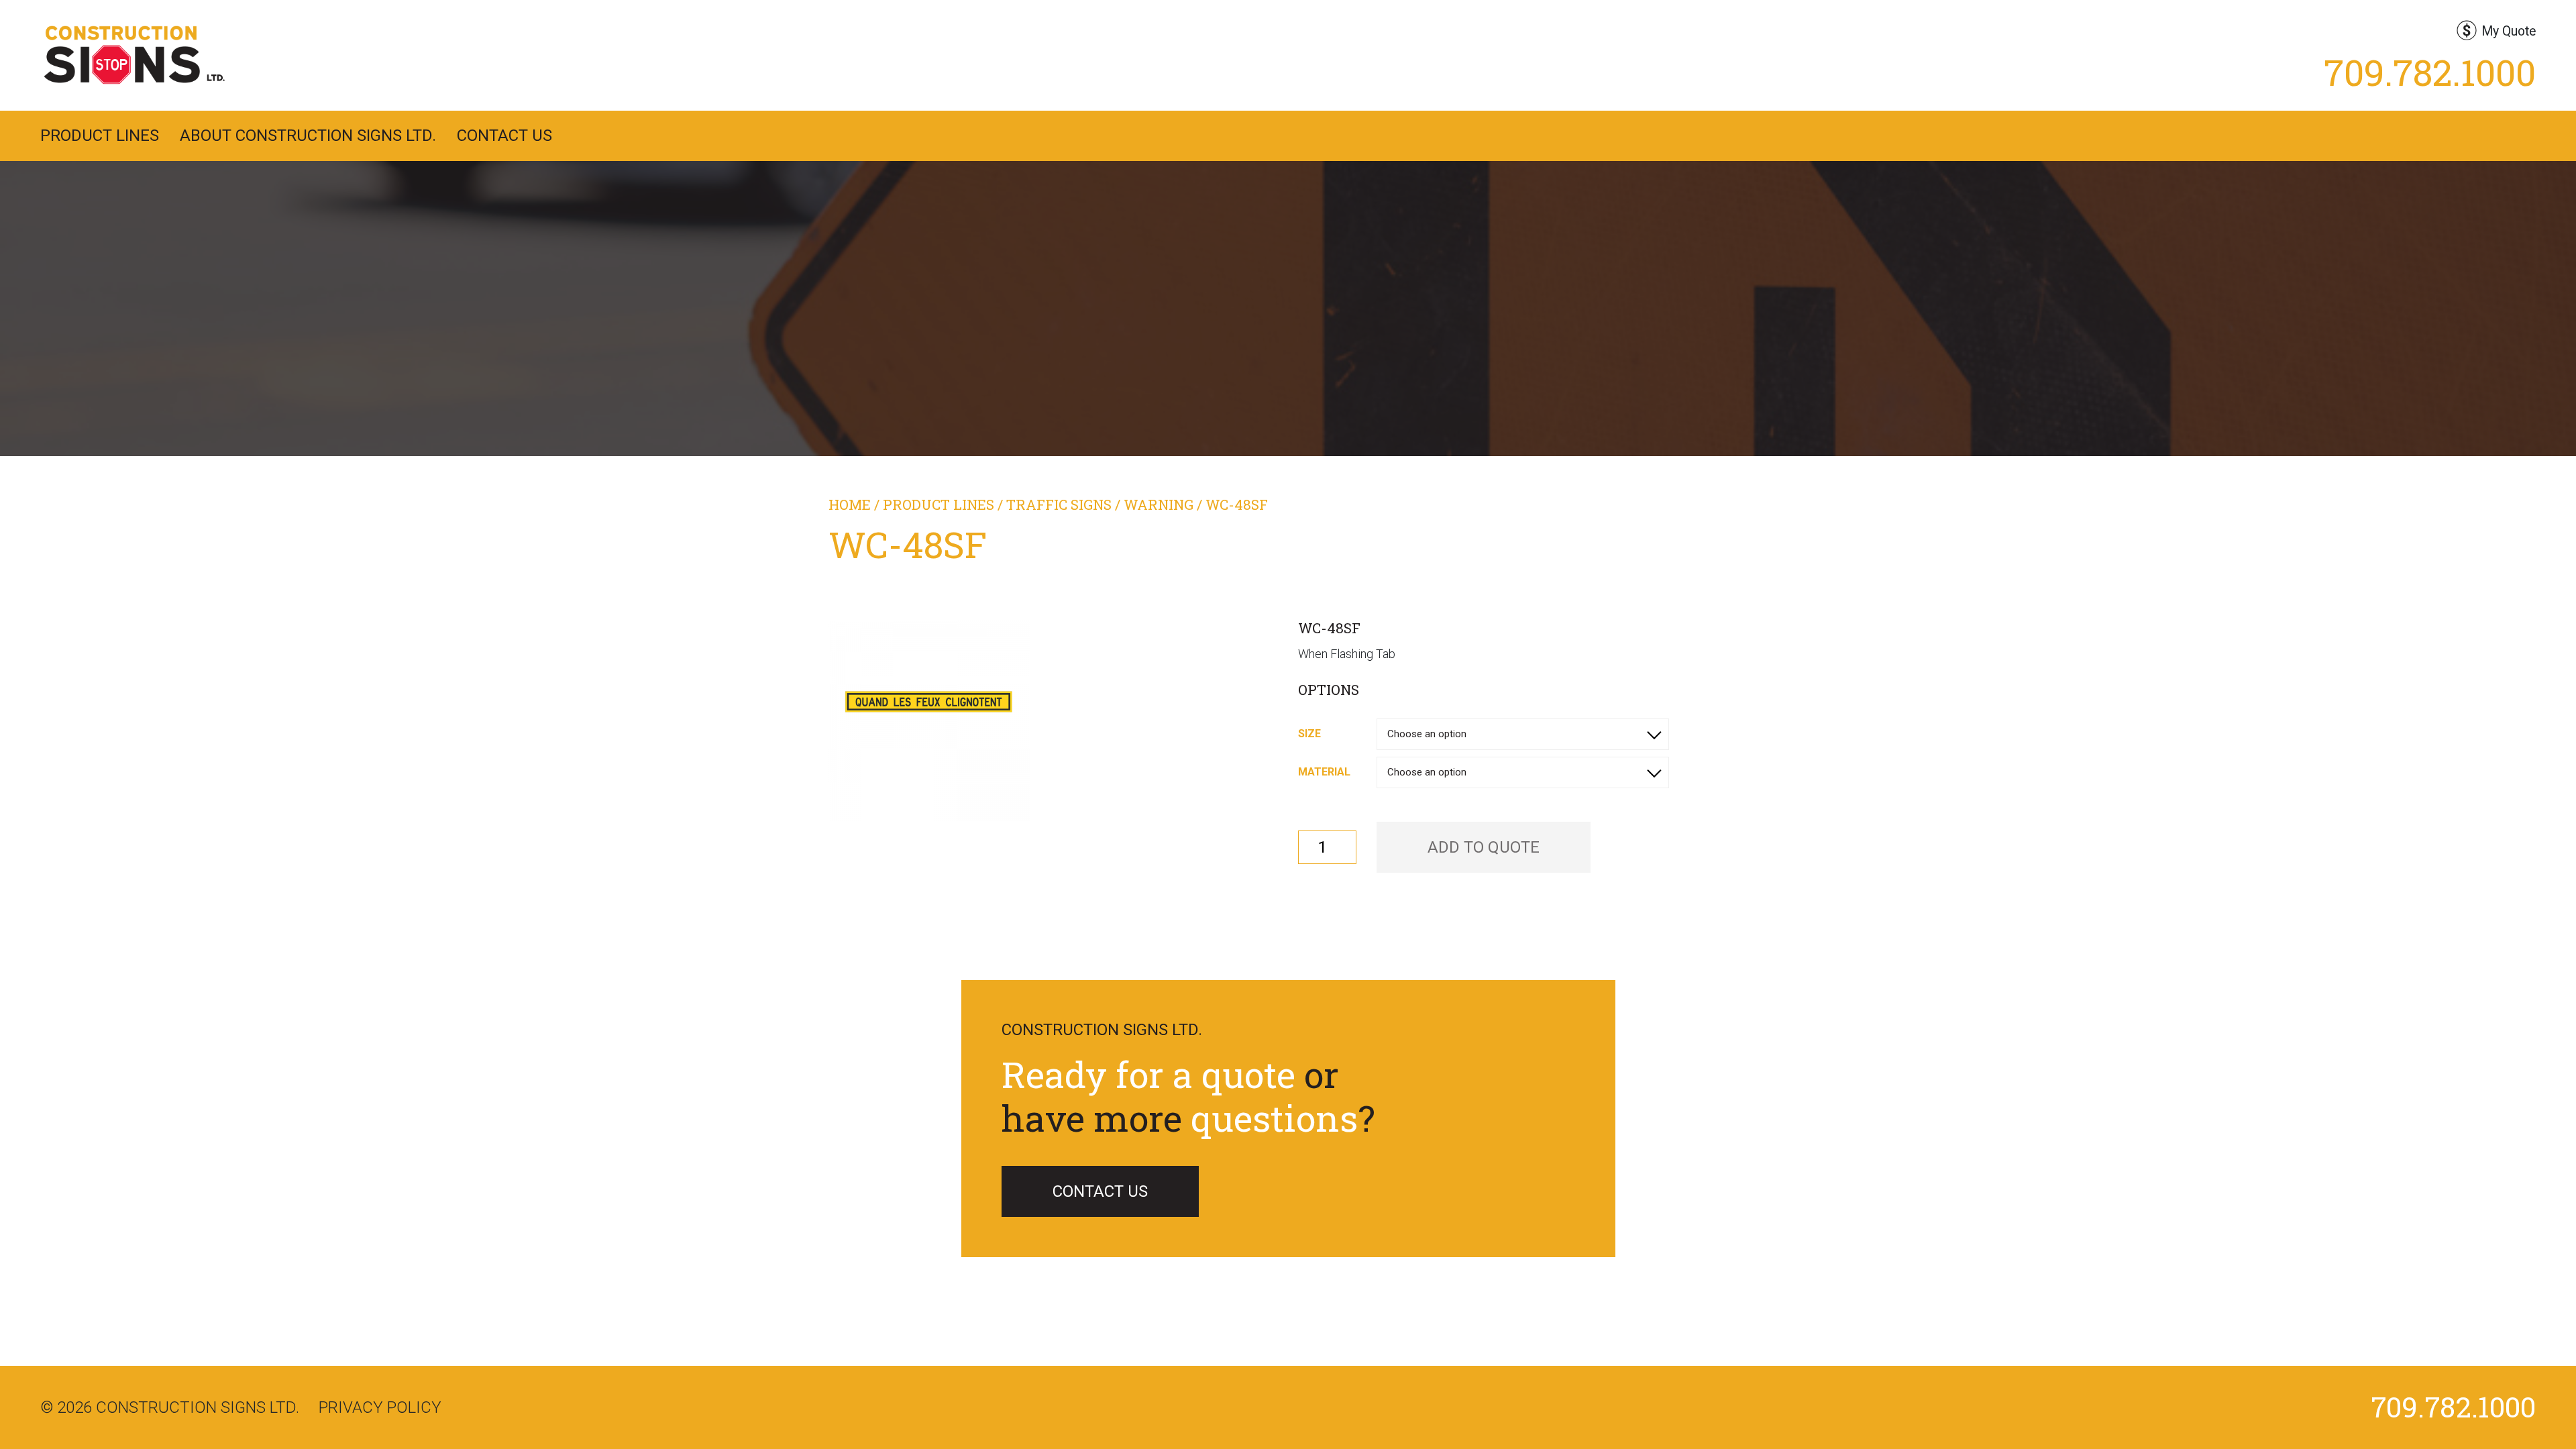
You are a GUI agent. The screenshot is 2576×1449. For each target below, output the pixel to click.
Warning (1159, 504)
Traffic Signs (1059, 504)
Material (1324, 772)
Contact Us (504, 136)
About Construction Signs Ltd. (308, 136)
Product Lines (100, 136)
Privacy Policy (380, 1407)
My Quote (2509, 31)
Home (850, 504)
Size (1309, 734)
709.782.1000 (2430, 72)
